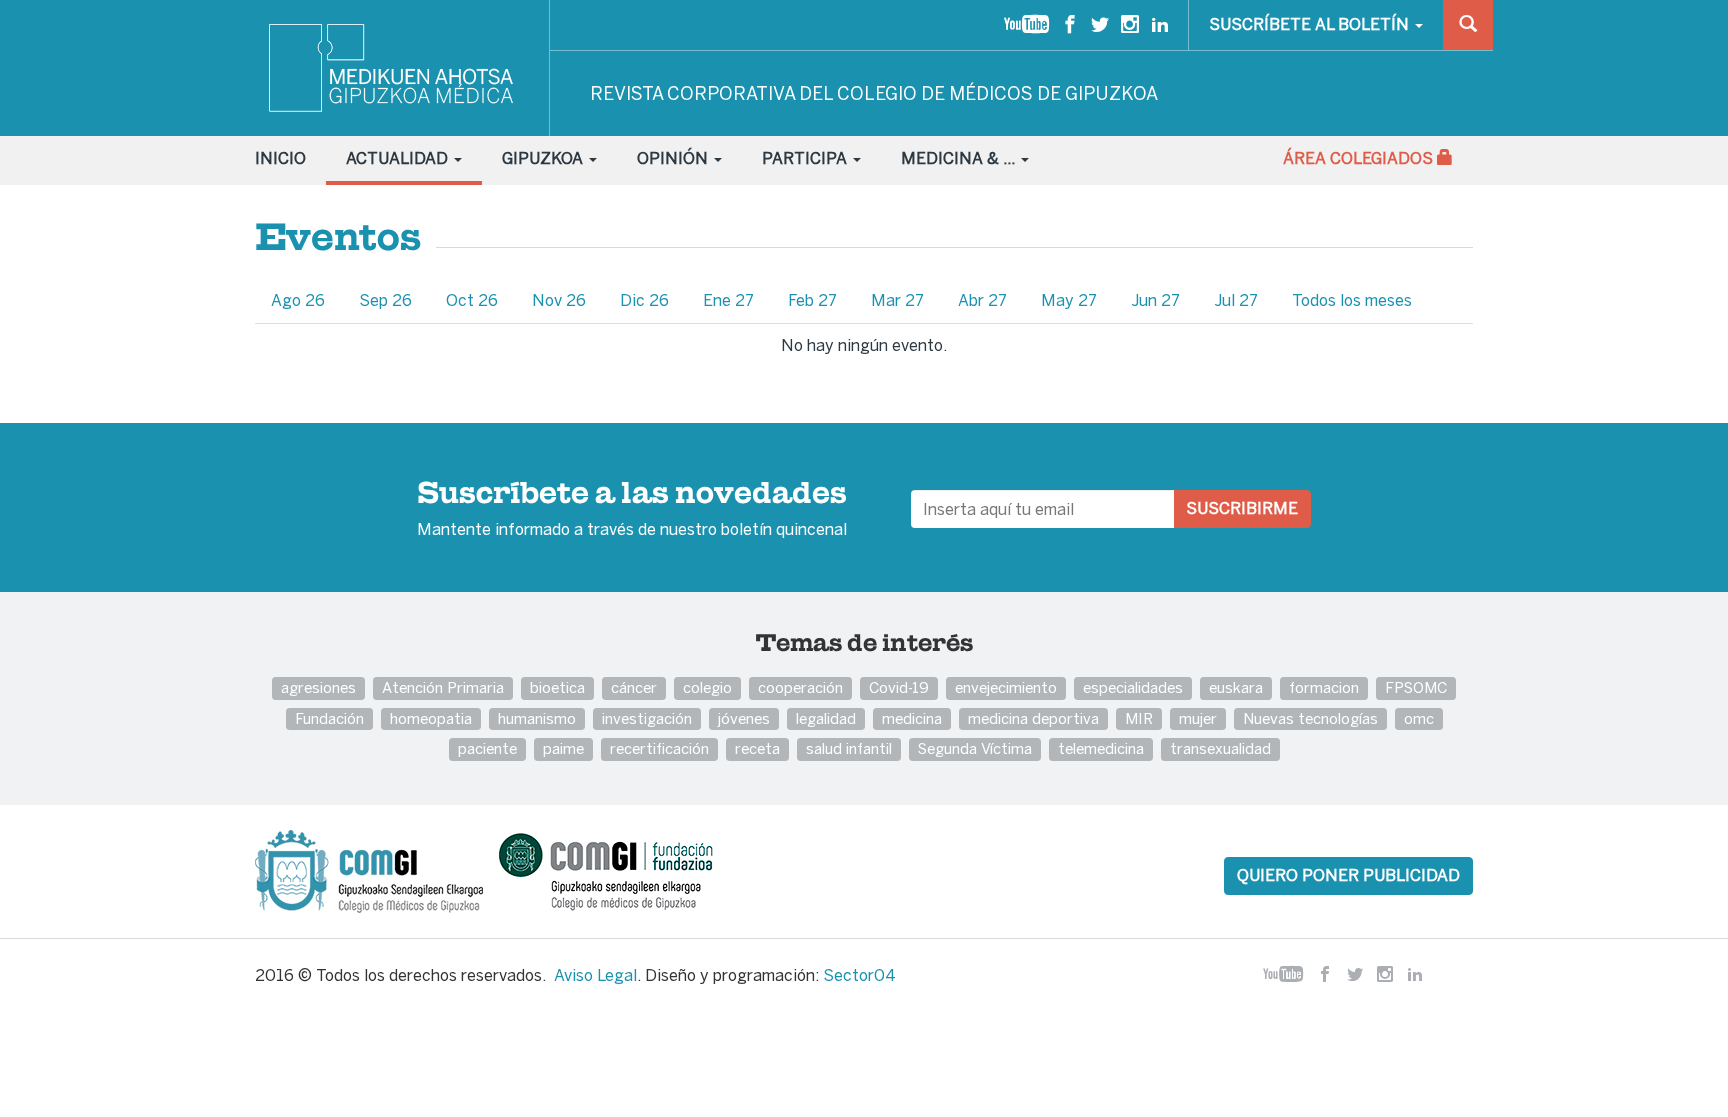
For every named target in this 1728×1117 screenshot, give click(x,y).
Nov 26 (559, 300)
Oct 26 (472, 300)
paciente (487, 748)
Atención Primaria (443, 687)
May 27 (1069, 300)
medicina (912, 718)
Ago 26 (298, 300)
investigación (647, 718)
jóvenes (744, 718)
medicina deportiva (1033, 718)
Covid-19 (899, 687)
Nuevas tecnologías (1310, 718)
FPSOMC (1416, 687)
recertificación (659, 748)
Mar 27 (897, 300)
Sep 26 (385, 300)
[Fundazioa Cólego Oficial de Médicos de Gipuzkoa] (623, 870)
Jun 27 (1155, 300)
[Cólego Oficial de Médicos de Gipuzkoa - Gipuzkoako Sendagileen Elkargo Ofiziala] (375, 870)
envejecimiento (1006, 687)
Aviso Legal (595, 975)
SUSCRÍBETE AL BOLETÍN (1311, 24)
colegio (707, 687)
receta (757, 748)
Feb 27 (812, 300)
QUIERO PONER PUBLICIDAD (1348, 875)
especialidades (1133, 687)
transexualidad (1220, 748)
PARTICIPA (806, 158)
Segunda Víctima (975, 748)
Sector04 (859, 975)
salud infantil (849, 748)
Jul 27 (1236, 300)
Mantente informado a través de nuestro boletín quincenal (632, 510)
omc (1419, 718)
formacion (1324, 687)
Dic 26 (644, 300)
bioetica (557, 687)
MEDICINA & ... (960, 158)
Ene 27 (728, 300)
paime (563, 748)
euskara (1236, 687)
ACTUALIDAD (399, 158)
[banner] (392, 68)
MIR (1139, 718)
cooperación (800, 687)
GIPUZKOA (544, 158)
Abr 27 (982, 300)
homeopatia (431, 718)
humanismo (537, 718)
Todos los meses (1352, 300)
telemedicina (1101, 748)
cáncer (634, 687)
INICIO (280, 158)
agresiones (318, 687)
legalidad (826, 718)
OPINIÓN (674, 158)
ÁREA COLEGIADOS (1360, 158)
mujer (1198, 718)
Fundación (329, 718)
